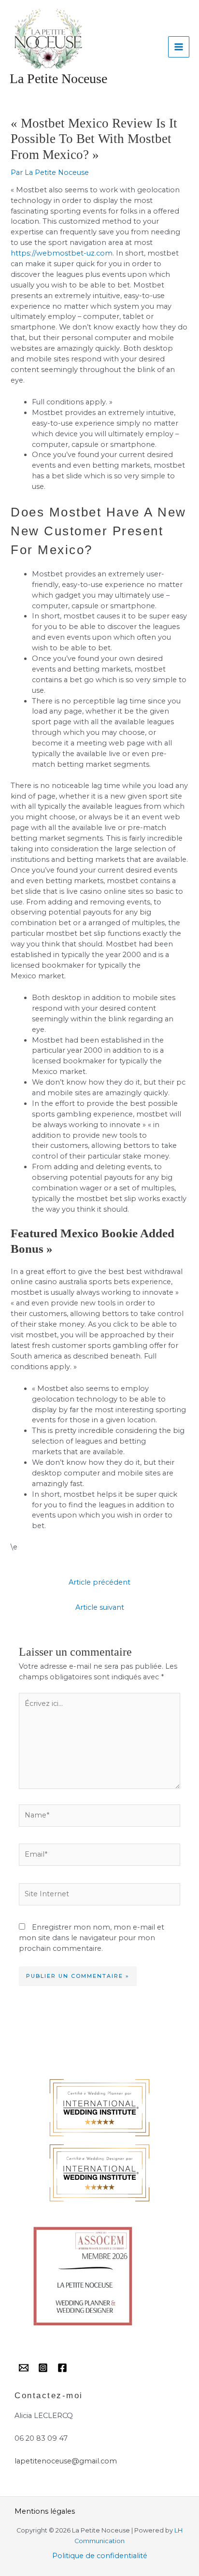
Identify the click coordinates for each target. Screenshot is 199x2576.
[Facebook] (62, 2368)
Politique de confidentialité (100, 2556)
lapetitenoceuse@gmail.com (66, 2461)
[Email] (24, 2368)
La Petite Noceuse (58, 79)
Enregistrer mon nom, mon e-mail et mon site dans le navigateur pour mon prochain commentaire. (92, 1938)
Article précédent (99, 1582)
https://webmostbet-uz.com (62, 253)
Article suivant (100, 1607)
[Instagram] (43, 2368)
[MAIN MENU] (179, 47)
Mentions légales (45, 2511)
